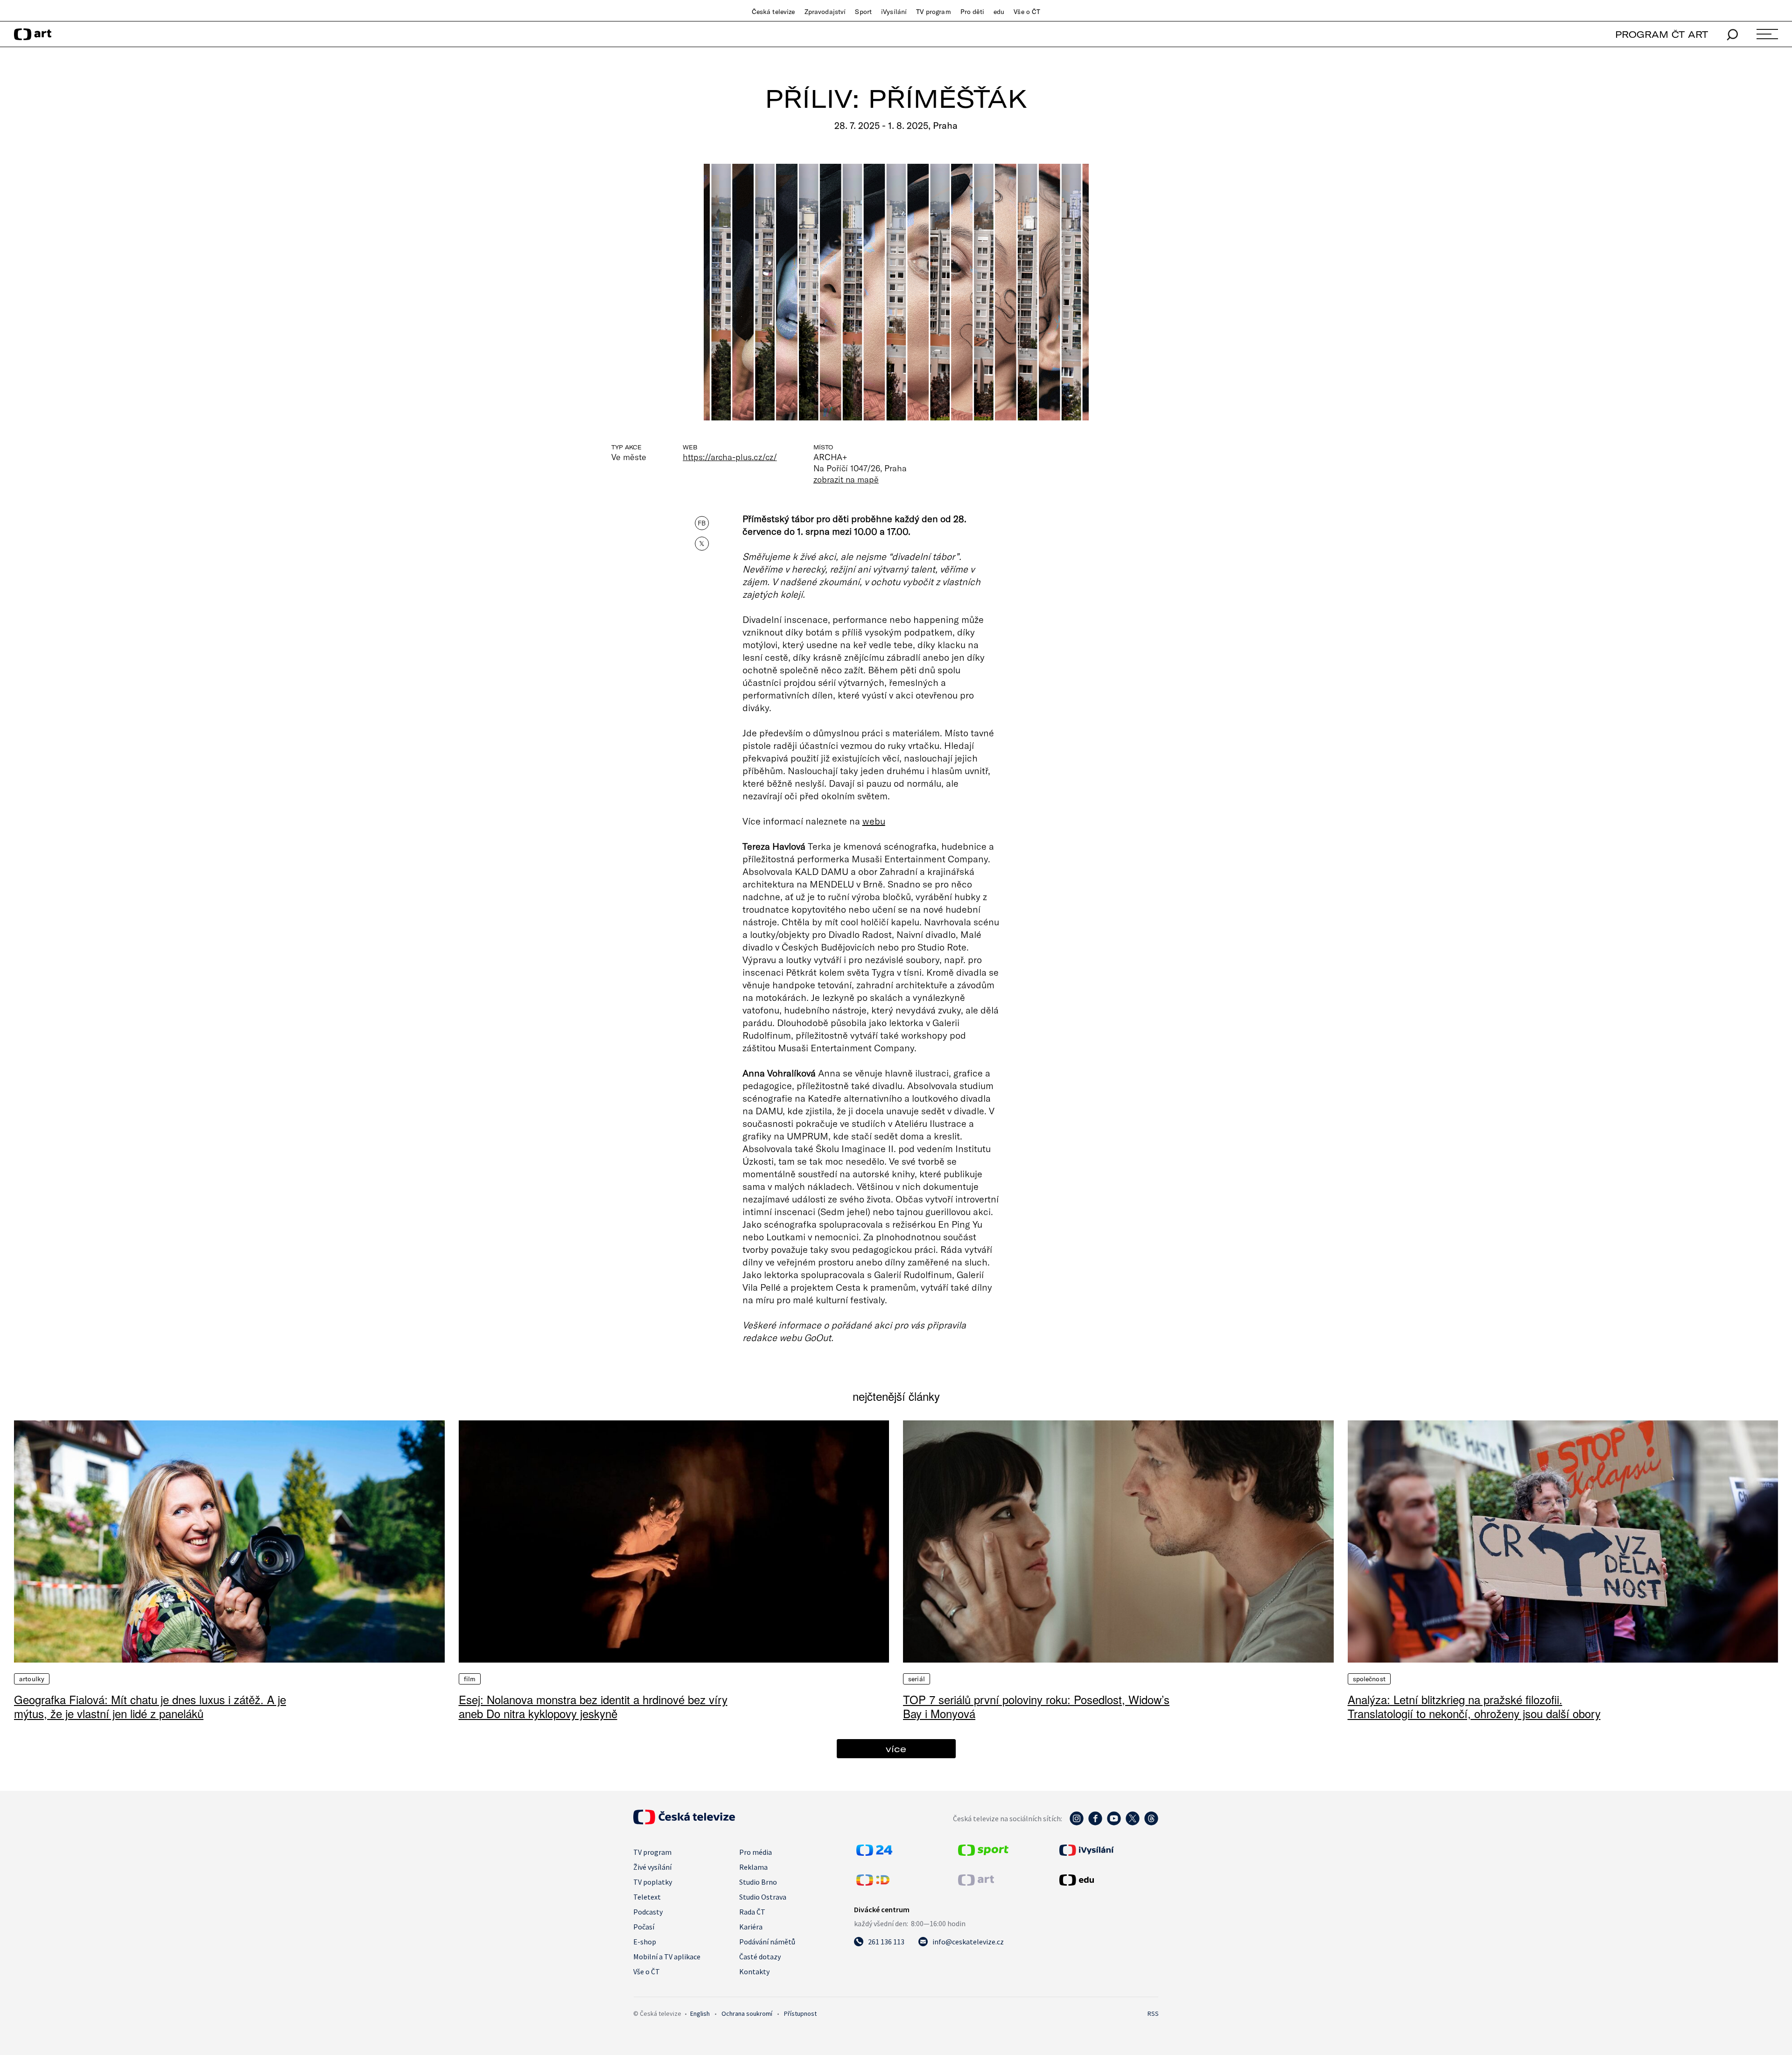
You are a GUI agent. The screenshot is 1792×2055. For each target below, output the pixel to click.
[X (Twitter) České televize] (1133, 1823)
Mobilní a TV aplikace (667, 1957)
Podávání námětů (767, 1942)
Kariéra (751, 1927)
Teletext (647, 1897)
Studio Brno (758, 1882)
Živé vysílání (652, 1867)
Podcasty (648, 1912)
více (896, 1749)
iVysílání (894, 12)
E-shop (645, 1942)
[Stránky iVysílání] (1108, 1850)
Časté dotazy (760, 1957)
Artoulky (32, 1679)
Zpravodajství (825, 12)
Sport (863, 12)
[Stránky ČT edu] (1108, 1880)
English (700, 2013)
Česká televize (773, 12)
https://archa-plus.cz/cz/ (730, 457)
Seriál (917, 1679)
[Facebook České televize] (1095, 1823)
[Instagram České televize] (1077, 1823)
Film (470, 1679)
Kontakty (754, 1971)
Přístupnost (800, 2013)
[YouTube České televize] (1114, 1823)
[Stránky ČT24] (874, 1853)
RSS (1153, 2013)
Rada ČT (752, 1912)
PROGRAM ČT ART (1662, 34)
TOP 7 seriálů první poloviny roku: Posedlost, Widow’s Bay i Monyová (1036, 1706)
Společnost (1369, 1679)
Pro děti (972, 12)
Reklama (753, 1867)
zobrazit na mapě (846, 479)
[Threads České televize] (1151, 1823)
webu (874, 821)
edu (999, 12)
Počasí (644, 1927)
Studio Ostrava (763, 1897)
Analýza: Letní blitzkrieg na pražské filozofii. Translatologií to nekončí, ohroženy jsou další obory (1474, 1706)
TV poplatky (653, 1882)
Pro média (756, 1852)
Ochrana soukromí (747, 2013)
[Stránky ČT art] (976, 1883)
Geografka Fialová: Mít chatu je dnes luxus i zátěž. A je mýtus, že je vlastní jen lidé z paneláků (150, 1706)
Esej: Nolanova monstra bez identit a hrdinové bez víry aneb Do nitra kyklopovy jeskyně (593, 1706)
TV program (933, 12)
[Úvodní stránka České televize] (684, 1822)
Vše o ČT (1027, 12)
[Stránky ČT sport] (983, 1853)
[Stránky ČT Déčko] (873, 1883)
